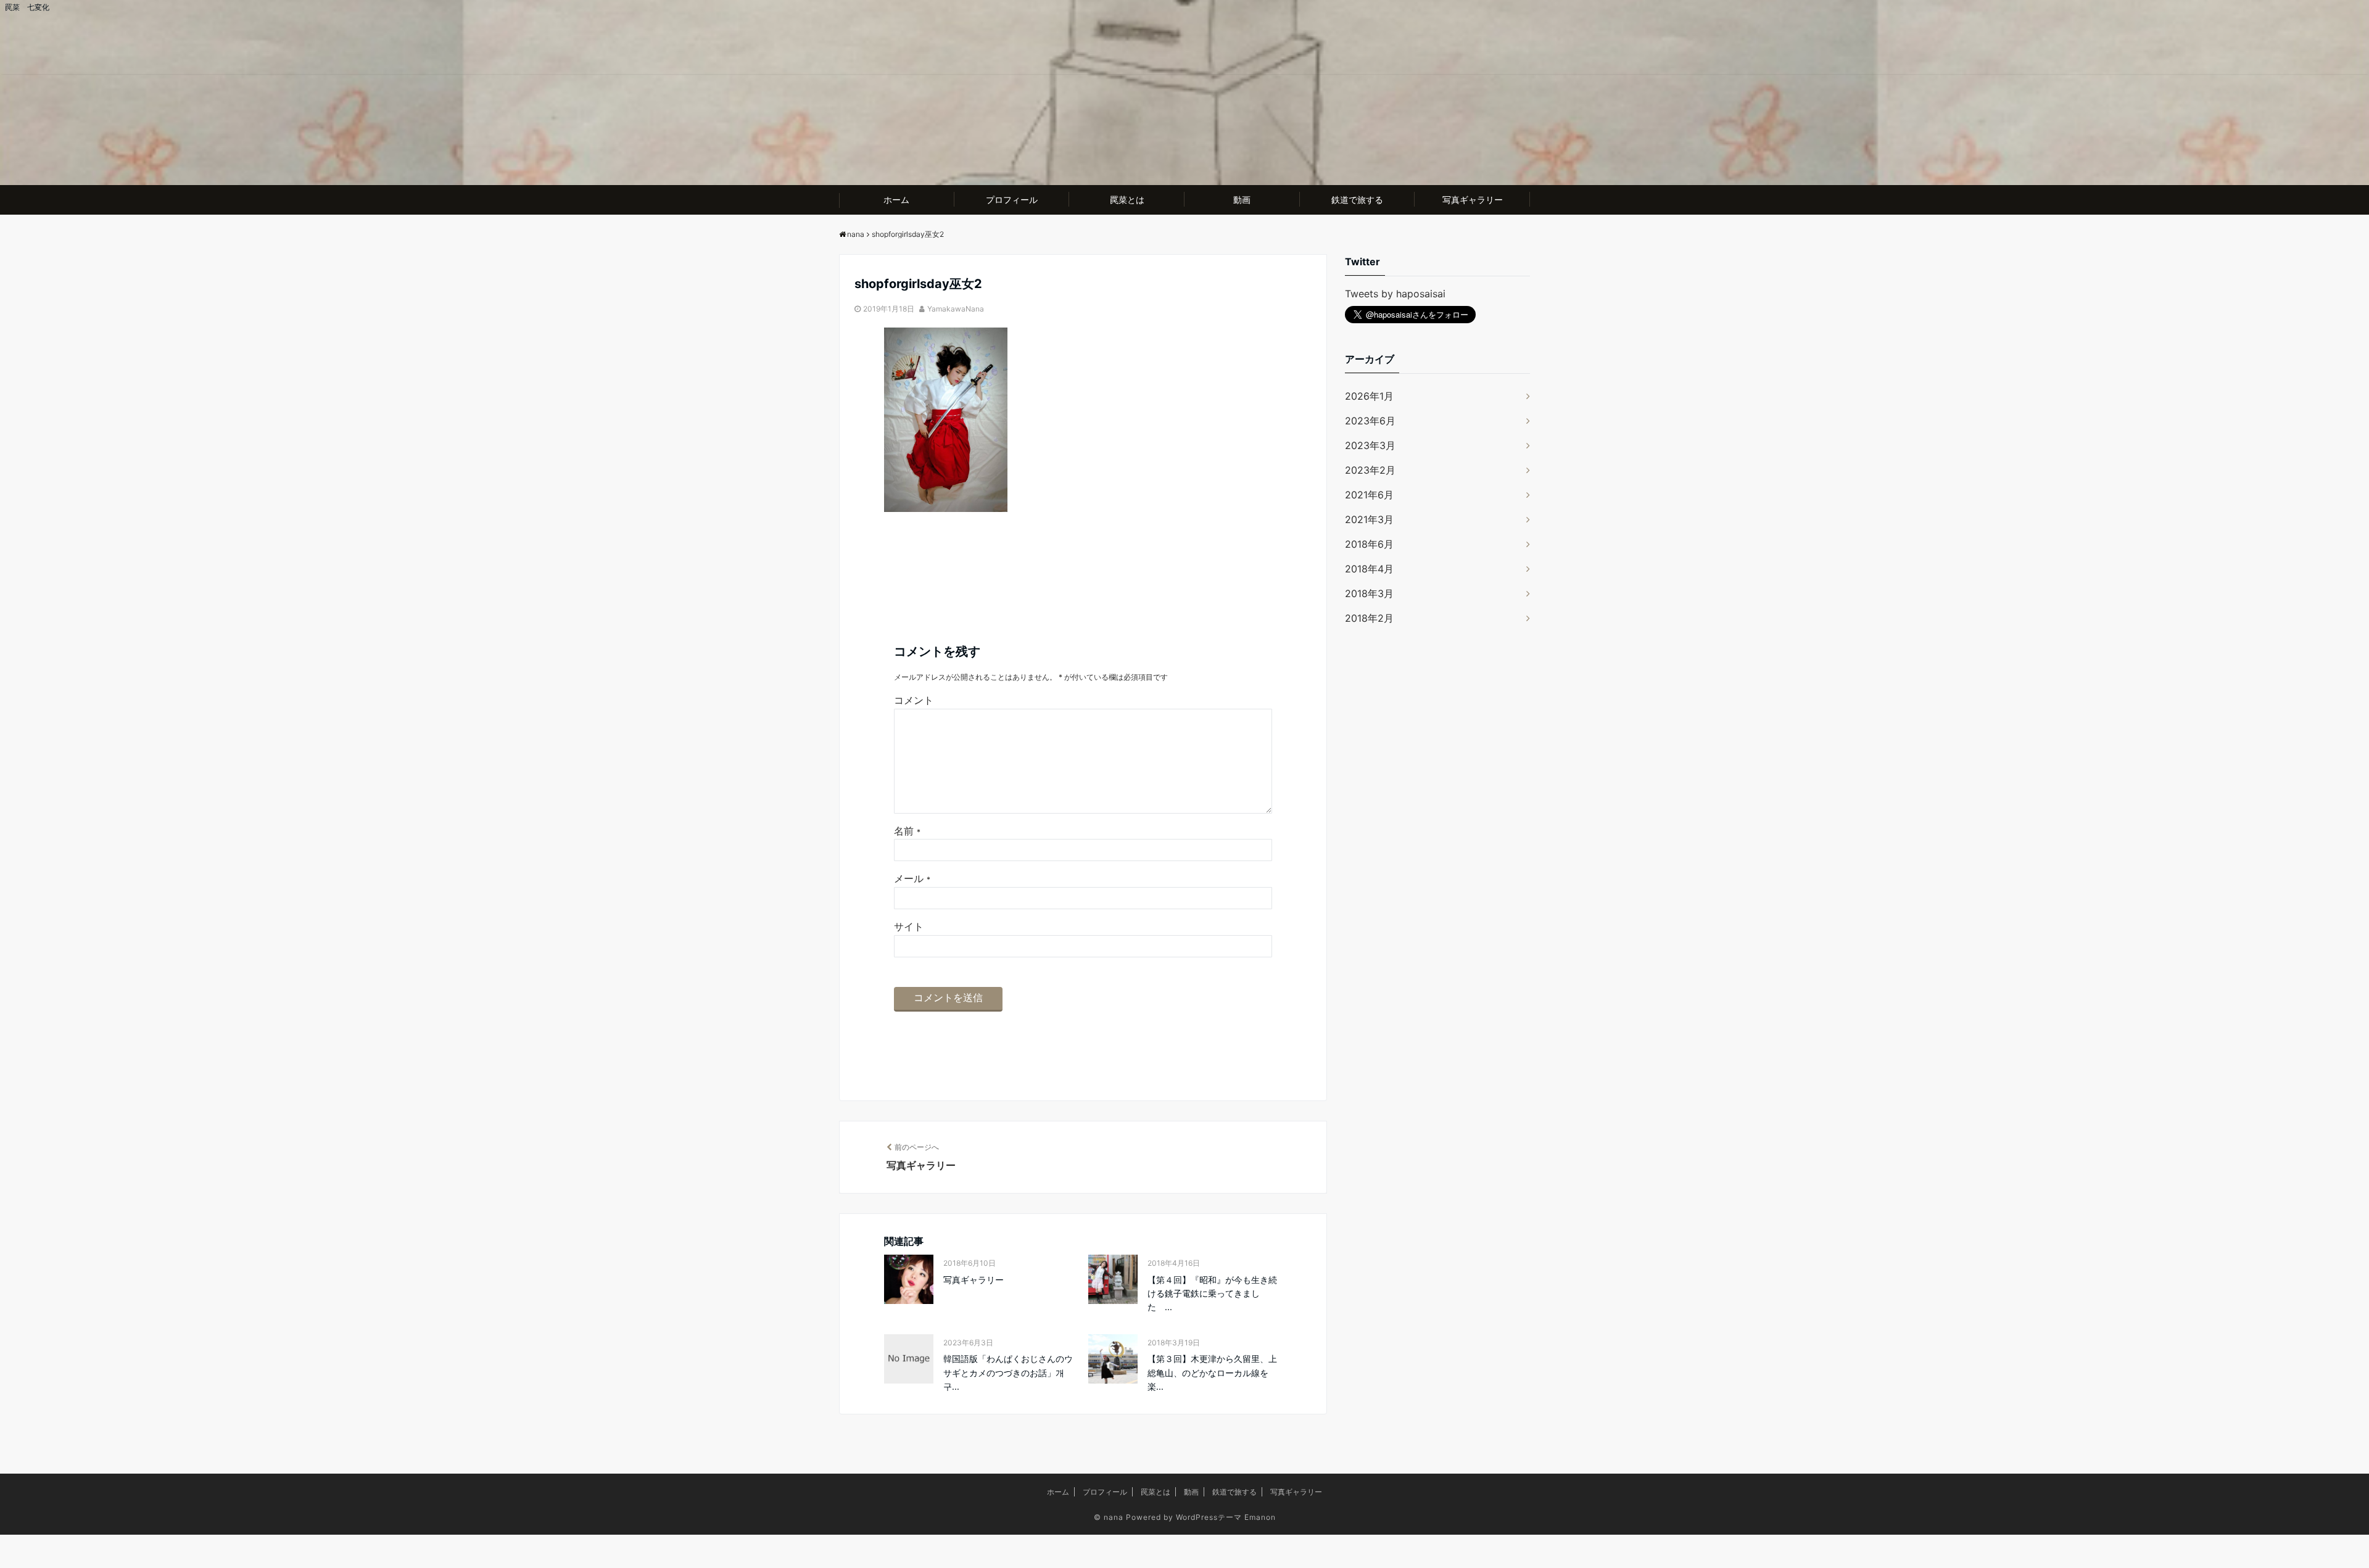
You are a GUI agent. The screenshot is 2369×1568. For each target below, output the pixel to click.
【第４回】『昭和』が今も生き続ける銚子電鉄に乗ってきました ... (1212, 1294)
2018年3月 (1369, 593)
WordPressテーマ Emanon (1226, 1517)
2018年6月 (1369, 544)
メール (912, 878)
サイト (909, 926)
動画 (1242, 200)
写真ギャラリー (1473, 200)
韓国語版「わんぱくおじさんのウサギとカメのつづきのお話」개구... (1008, 1372)
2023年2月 (1370, 470)
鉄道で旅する (1357, 200)
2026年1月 (1369, 396)
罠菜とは (1127, 200)
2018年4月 (1369, 569)
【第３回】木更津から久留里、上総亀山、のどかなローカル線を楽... (1212, 1372)
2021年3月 (1369, 519)
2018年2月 (1369, 618)
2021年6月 (1369, 495)
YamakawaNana (956, 309)
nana (1114, 1517)
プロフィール (1012, 200)
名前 (907, 831)
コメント (914, 700)
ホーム (896, 200)
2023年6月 (1370, 421)
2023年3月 (1370, 445)
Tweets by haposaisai (1395, 294)
